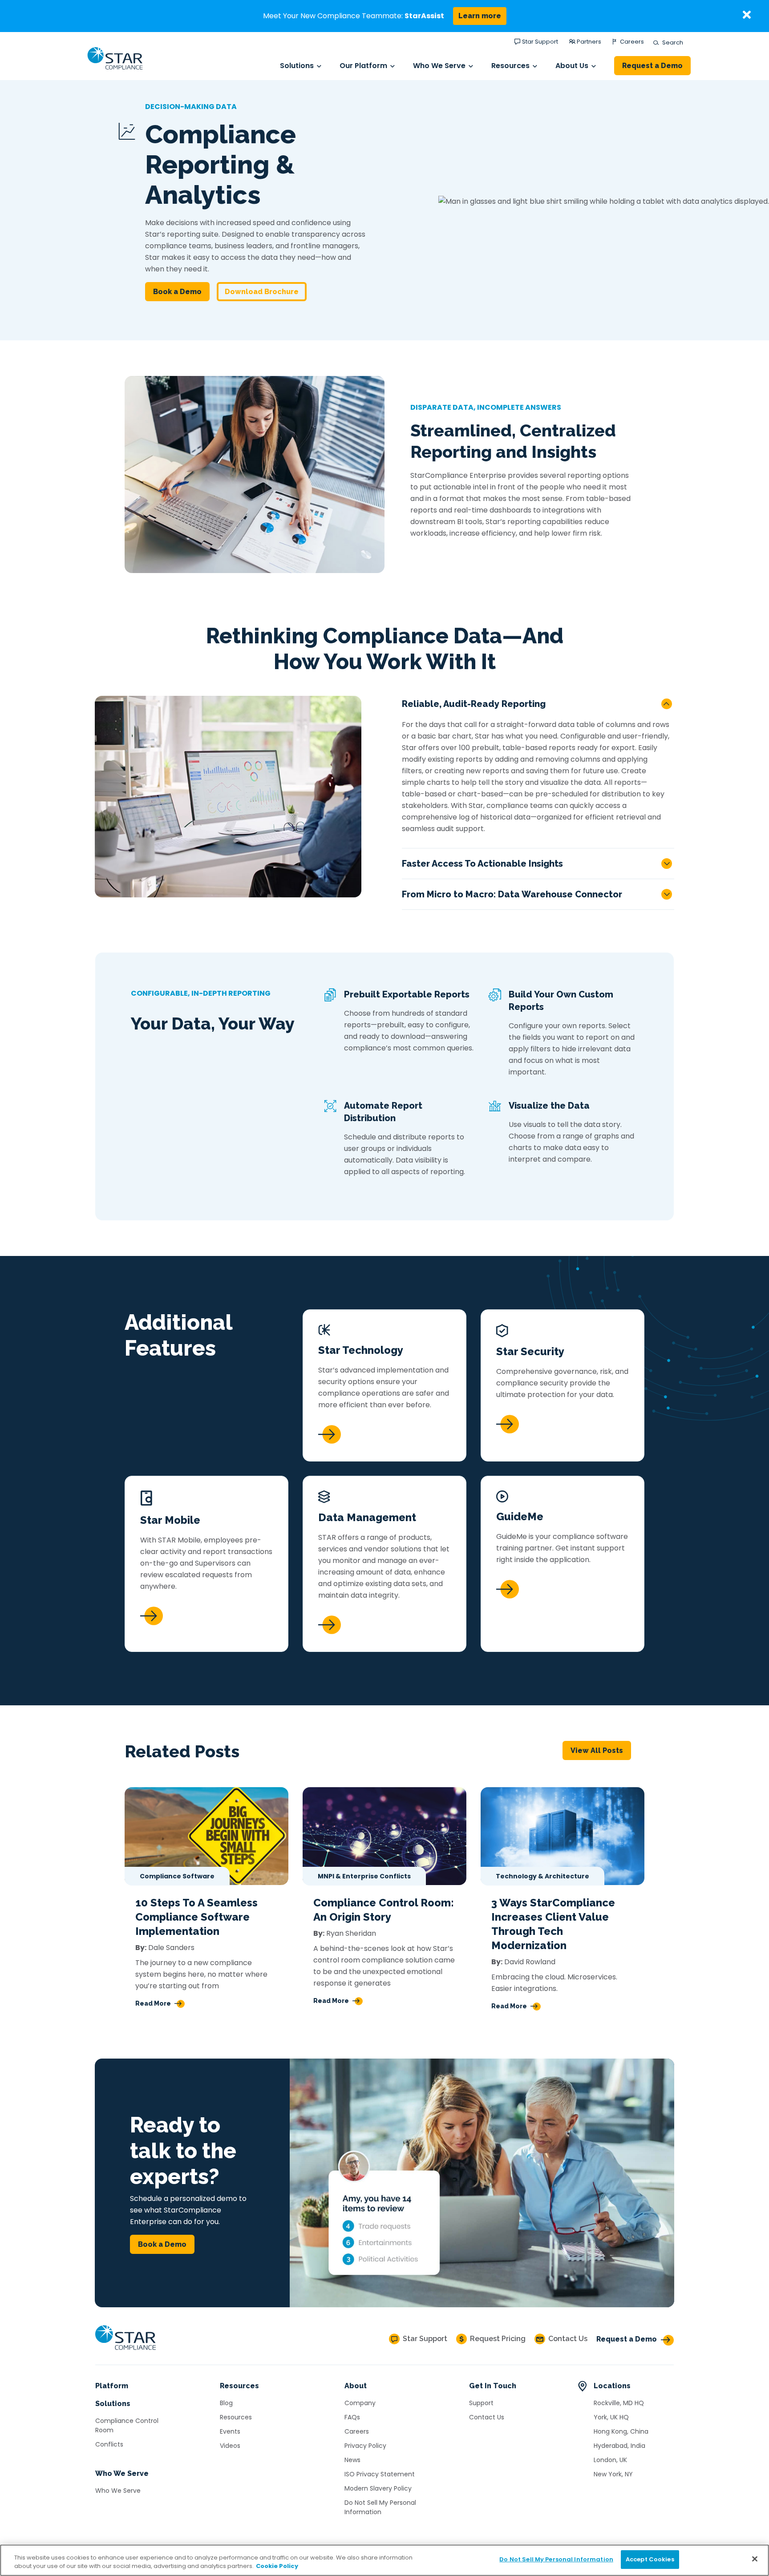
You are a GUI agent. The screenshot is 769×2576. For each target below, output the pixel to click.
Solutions (297, 66)
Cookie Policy (277, 2566)
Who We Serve (439, 66)
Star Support (540, 42)
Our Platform (363, 66)
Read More (153, 2003)
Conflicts (109, 2444)
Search (671, 43)
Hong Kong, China (621, 2431)
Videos (230, 2446)
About (356, 2386)
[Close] (755, 2559)
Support (481, 2403)
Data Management (367, 1517)
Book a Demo (177, 292)
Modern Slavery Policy (378, 2488)
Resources (510, 66)
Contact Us (487, 2417)
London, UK (610, 2460)
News (352, 2460)
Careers (632, 42)
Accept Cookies (650, 2559)
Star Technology (361, 1350)
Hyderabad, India (619, 2446)
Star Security (530, 1351)
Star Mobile (170, 1520)
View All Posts (597, 1750)
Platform (112, 2386)
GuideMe (520, 1516)
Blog (226, 2403)
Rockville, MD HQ (619, 2403)
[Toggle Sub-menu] (319, 66)
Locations (612, 2386)
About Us (572, 66)
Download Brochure (262, 292)
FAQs (352, 2417)
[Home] (125, 2350)
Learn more (480, 16)
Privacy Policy (365, 2446)
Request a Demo (652, 66)
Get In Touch (493, 2386)
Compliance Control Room (127, 2425)
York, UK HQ (611, 2417)
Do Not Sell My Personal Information (380, 2507)
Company (360, 2403)
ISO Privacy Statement (380, 2474)
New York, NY (613, 2474)
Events (230, 2431)
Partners (589, 42)
